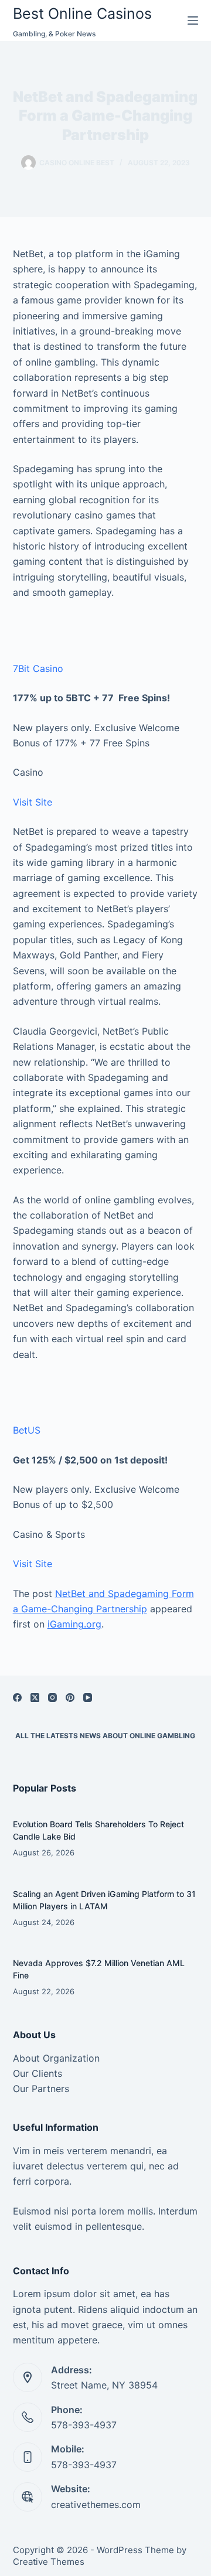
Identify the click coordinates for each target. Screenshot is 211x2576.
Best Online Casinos (82, 13)
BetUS (27, 1430)
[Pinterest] (70, 1698)
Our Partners (41, 2089)
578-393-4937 (84, 2425)
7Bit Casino (38, 668)
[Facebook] (17, 1698)
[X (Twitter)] (35, 1698)
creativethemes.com (96, 2505)
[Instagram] (52, 1698)
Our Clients (38, 2073)
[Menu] (193, 21)
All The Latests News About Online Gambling (105, 1736)
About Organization (56, 2058)
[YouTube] (88, 1698)
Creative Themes (49, 2562)
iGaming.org (74, 1624)
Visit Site (33, 802)
